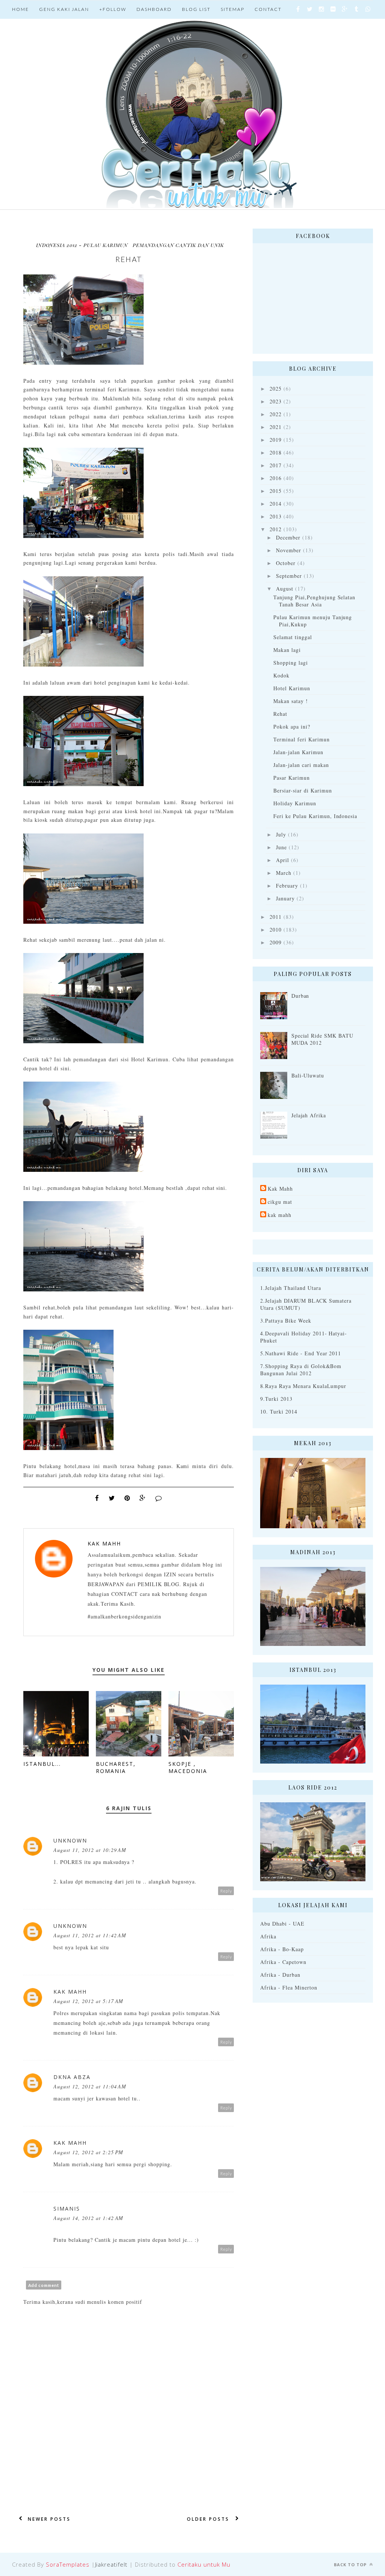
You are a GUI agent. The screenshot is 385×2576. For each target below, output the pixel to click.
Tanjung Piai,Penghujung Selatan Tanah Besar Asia (314, 601)
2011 (276, 917)
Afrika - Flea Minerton (289, 1987)
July (281, 834)
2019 (276, 440)
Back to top (351, 2565)
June (281, 847)
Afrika (268, 1936)
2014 (276, 504)
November (289, 550)
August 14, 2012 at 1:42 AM (88, 2218)
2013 (276, 516)
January (285, 898)
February (287, 886)
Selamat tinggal (293, 637)
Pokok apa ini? (292, 727)
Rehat (280, 714)
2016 (276, 478)
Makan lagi (287, 650)
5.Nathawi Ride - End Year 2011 (301, 1353)
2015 (276, 491)
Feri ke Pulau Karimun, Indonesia (315, 816)
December (288, 537)
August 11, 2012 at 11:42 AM (90, 1935)
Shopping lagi (291, 663)
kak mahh (280, 1215)
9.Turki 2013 (276, 1399)
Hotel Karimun (292, 688)
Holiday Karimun (295, 803)
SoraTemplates (68, 2564)
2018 (276, 452)
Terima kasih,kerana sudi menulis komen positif (83, 2302)
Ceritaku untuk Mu (204, 2564)
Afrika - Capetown (283, 1962)
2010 (276, 930)
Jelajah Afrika (309, 1115)
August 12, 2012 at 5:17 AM (88, 2001)
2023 (276, 401)
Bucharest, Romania (116, 1767)
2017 (276, 465)
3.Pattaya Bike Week (286, 1321)
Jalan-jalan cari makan (301, 765)
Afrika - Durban (280, 1975)
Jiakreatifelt (111, 2564)
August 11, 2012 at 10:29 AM (90, 1850)
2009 (276, 942)
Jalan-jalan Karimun (298, 752)
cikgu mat (280, 1202)
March (284, 873)
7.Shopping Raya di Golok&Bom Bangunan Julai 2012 (301, 1370)
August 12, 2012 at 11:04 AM (90, 2086)
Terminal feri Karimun (302, 739)
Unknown (70, 1840)
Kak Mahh (104, 1543)
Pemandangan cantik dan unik (178, 245)
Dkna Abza (72, 2077)
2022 (276, 414)
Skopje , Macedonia (188, 1767)
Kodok (281, 675)
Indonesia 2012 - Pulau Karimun (82, 245)
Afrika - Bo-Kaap (282, 1949)
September (289, 576)
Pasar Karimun (292, 778)
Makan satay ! (291, 701)
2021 (276, 427)
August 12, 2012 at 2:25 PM (88, 2152)
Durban (300, 996)
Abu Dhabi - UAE (282, 1924)
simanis (67, 2209)
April (283, 860)
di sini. (63, 1068)
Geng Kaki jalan (64, 9)
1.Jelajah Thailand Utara (291, 1288)
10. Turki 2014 (279, 1411)
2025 (276, 389)
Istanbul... (42, 1764)
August (285, 589)
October (286, 563)
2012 (276, 529)
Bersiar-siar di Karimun (303, 790)
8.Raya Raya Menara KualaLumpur (303, 1386)
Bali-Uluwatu (308, 1075)
